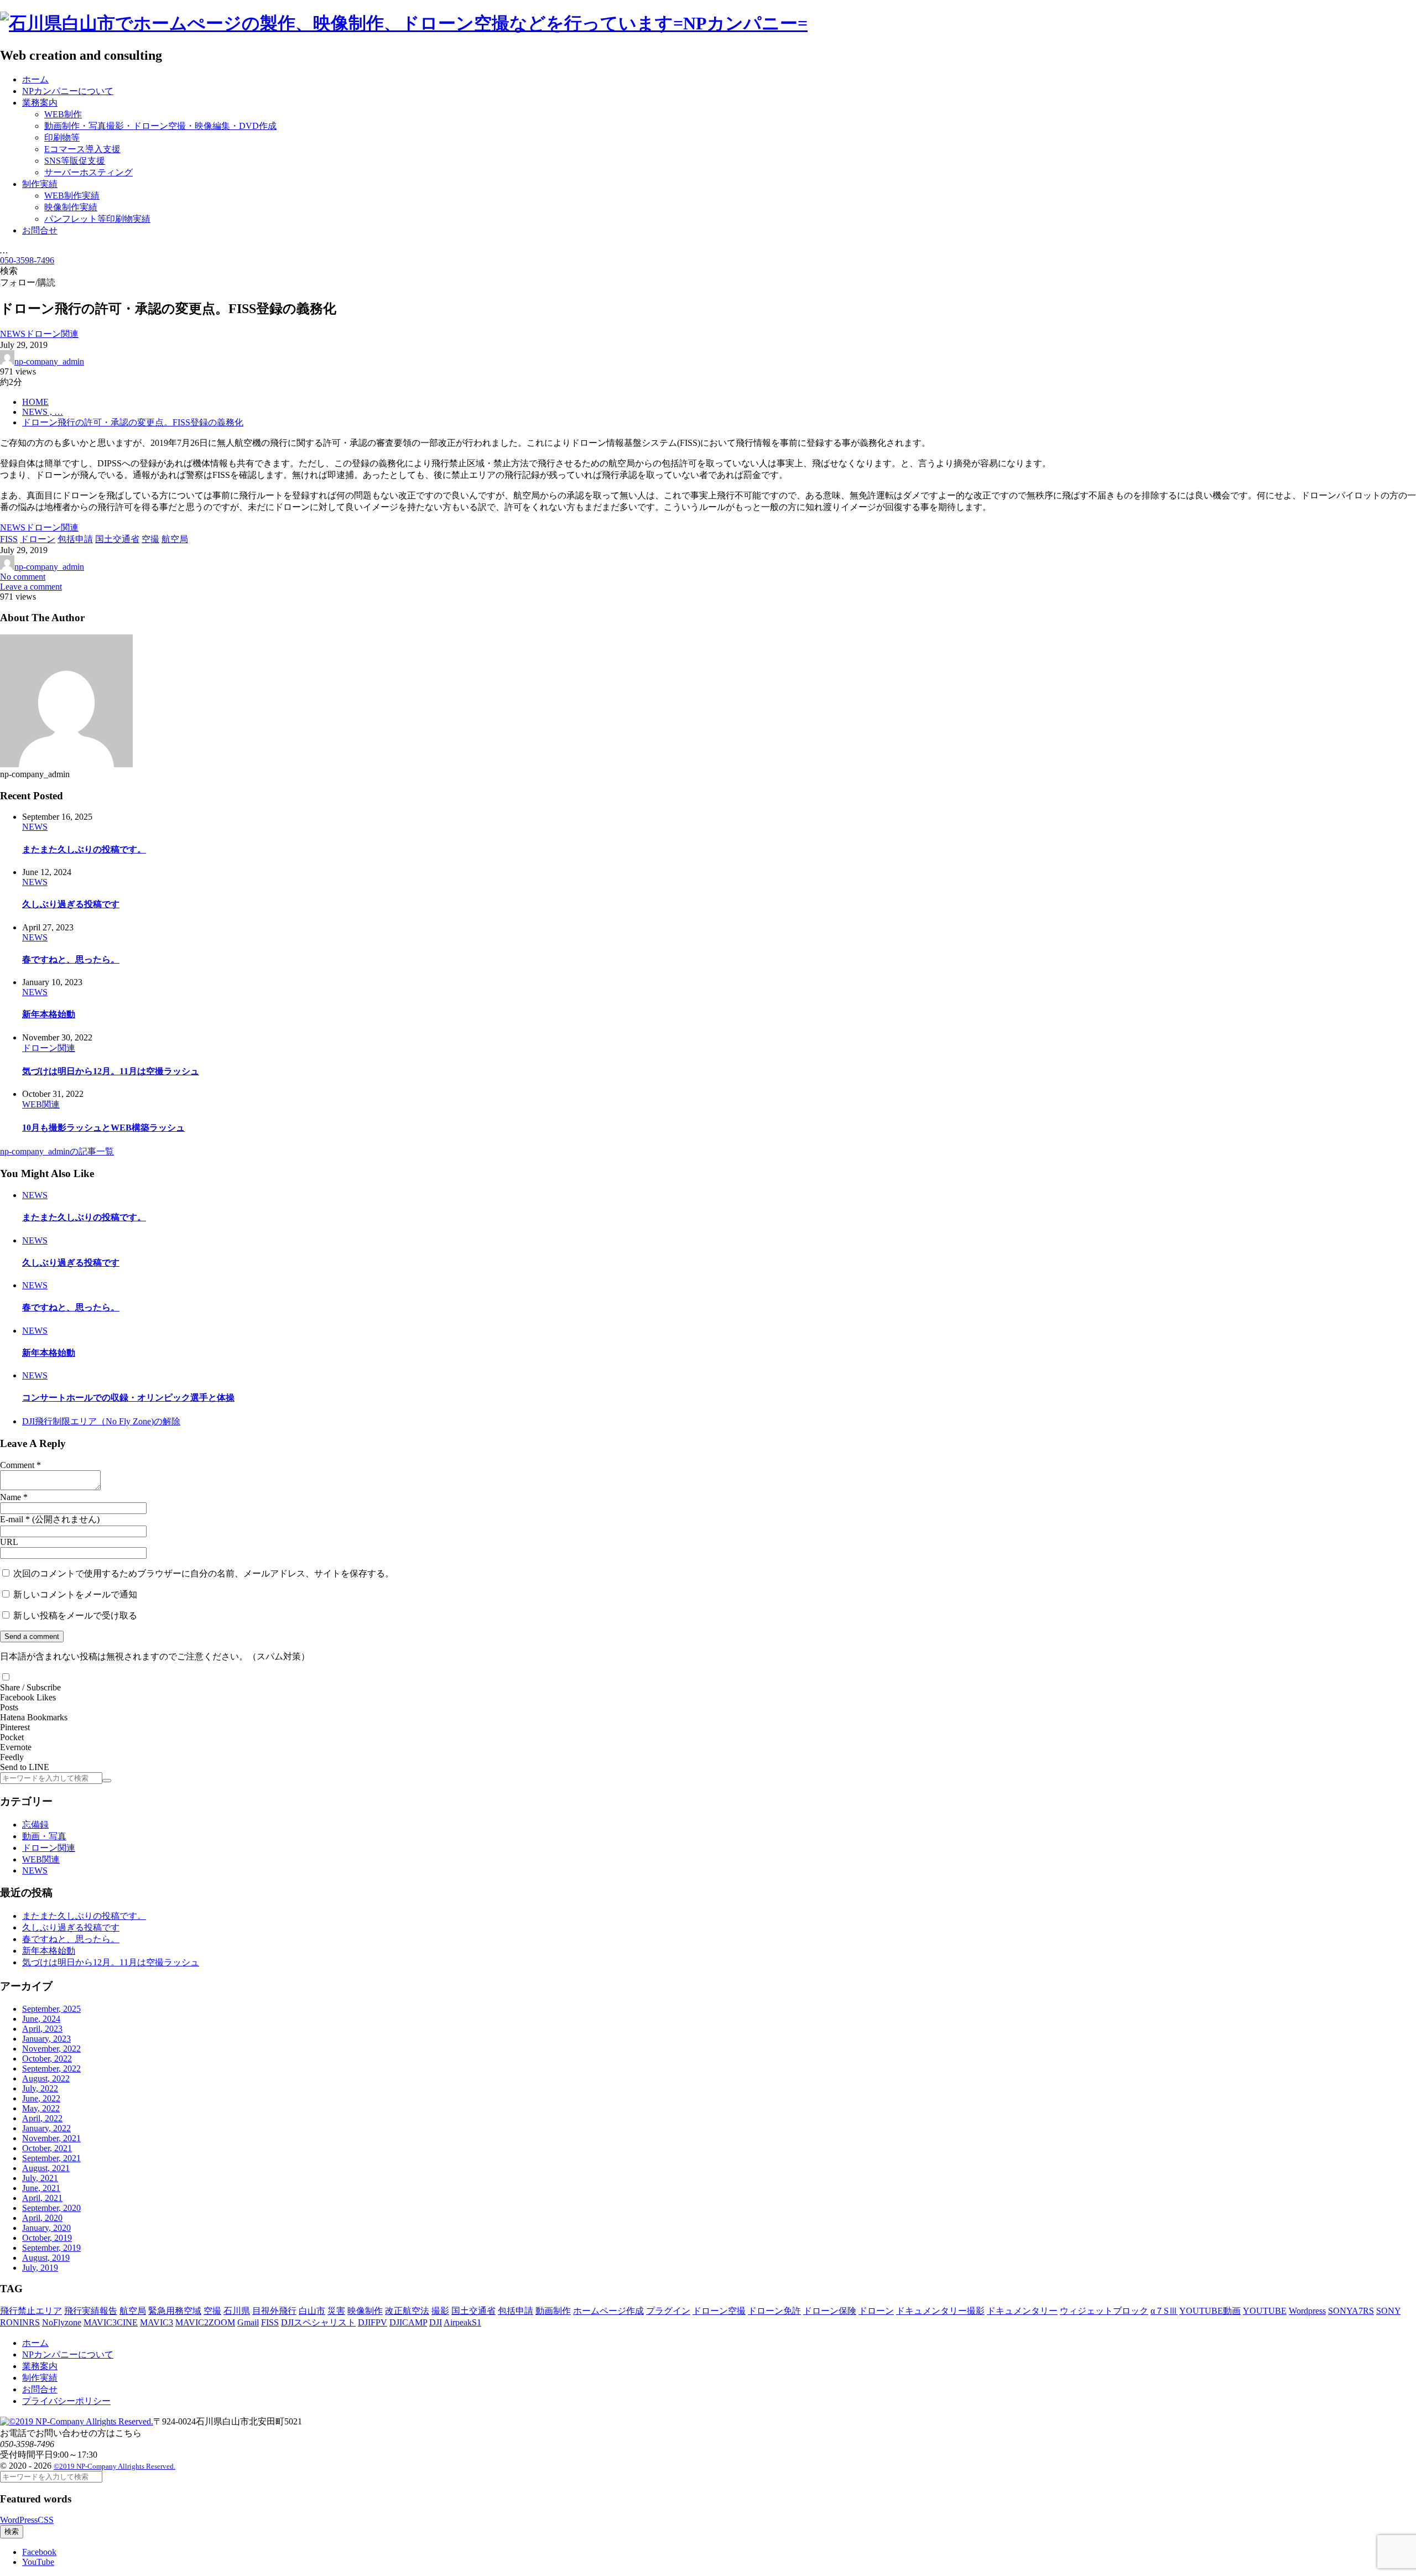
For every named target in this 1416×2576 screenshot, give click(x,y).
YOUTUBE (1265, 2311)
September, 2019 (51, 2248)
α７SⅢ (1164, 2311)
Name (11, 1497)
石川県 (237, 2311)
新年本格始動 (49, 1014)
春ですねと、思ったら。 (71, 959)
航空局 (133, 2311)
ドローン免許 (774, 2311)
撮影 (440, 2311)
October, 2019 (47, 2238)
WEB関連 (41, 1859)
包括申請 (516, 2311)
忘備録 (35, 1825)
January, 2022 (46, 2128)
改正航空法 (407, 2311)
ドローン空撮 (719, 2311)
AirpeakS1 (462, 2322)
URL (9, 1542)
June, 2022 (41, 2098)
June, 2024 (41, 2019)
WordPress (19, 2520)
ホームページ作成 (608, 2311)
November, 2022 (51, 2049)
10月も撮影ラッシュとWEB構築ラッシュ (103, 1128)
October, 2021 (47, 2148)
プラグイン (668, 2311)
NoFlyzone (62, 2322)
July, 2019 (40, 2268)
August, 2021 (46, 2168)
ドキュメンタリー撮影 (940, 2311)
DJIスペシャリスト (318, 2322)
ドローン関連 (49, 1848)
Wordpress (1307, 2311)
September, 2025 (51, 2009)
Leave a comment (31, 587)
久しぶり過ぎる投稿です (71, 904)
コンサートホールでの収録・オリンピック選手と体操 (128, 1398)
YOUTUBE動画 (1210, 2311)
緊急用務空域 (175, 2311)
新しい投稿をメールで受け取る (75, 1615)
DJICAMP (408, 2322)
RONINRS (20, 2322)
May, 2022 (41, 2108)
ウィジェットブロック (1104, 2311)
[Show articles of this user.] (66, 764)
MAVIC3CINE (111, 2322)
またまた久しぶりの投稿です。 (84, 849)
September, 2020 (51, 2208)
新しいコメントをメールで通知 (75, 1594)
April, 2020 (42, 2218)
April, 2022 (42, 2118)
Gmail (248, 2322)
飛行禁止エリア (31, 2311)
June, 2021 (41, 2188)
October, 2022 (47, 2059)
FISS (270, 2322)
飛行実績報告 (91, 2311)
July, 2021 (40, 2178)
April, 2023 (42, 2029)
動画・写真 (44, 1836)
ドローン (876, 2311)
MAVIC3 (157, 2322)
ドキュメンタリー (1022, 2311)
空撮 (212, 2311)
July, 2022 (40, 2088)
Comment (17, 1465)
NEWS (35, 1870)
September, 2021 (51, 2158)
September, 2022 (51, 2068)
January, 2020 (46, 2228)
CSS (46, 2520)
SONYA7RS (1351, 2311)
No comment (23, 577)
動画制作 (553, 2311)
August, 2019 (46, 2258)
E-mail (12, 1519)
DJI (436, 2322)
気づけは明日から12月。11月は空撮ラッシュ (111, 1071)
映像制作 (365, 2311)
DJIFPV (373, 2322)
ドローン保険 (830, 2311)
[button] (6, 1677)
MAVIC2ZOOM (205, 2322)
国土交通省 (473, 2311)
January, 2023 (46, 2039)
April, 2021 (42, 2198)
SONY (1388, 2311)
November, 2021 (51, 2138)
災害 (336, 2311)
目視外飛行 (274, 2311)
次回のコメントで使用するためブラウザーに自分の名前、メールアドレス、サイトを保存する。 (204, 1573)
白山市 (312, 2311)
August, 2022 (46, 2078)
